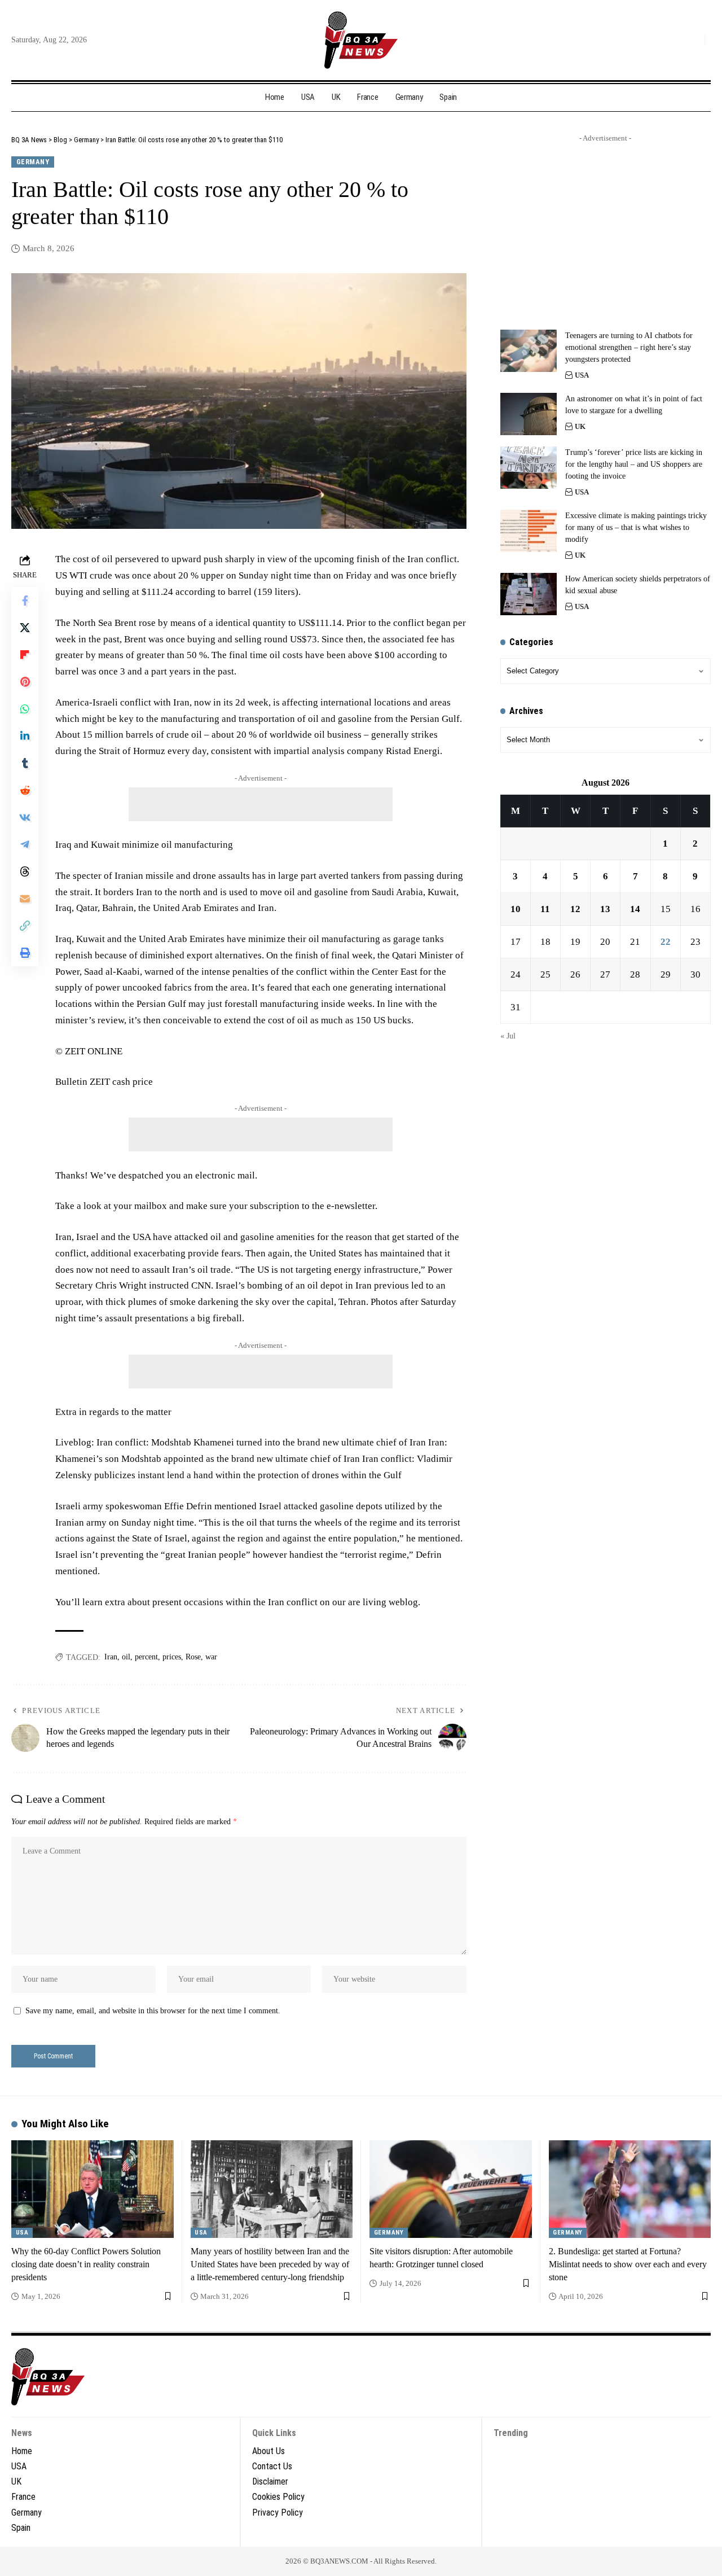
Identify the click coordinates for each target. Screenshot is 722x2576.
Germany (33, 162)
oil (126, 1657)
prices (172, 1657)
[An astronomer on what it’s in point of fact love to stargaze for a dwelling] (529, 414)
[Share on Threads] (25, 871)
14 (635, 909)
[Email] (25, 899)
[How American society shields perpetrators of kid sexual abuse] (529, 594)
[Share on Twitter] (25, 628)
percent (146, 1657)
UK (580, 426)
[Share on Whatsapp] (25, 709)
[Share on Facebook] (25, 601)
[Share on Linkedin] (25, 736)
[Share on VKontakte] (25, 817)
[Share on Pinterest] (25, 682)
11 (545, 909)
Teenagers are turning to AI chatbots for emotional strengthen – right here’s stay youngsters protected (629, 347)
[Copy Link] (25, 926)
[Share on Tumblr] (25, 763)
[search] (693, 40)
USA (582, 375)
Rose (193, 1657)
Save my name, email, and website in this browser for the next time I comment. (153, 2011)
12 (575, 909)
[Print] (25, 953)
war (211, 1657)
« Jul (508, 1036)
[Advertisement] (261, 804)
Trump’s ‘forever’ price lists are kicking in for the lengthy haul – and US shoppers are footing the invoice (634, 464)
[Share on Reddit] (25, 790)
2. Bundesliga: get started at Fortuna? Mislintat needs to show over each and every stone (628, 2264)
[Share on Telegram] (25, 844)
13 (605, 909)
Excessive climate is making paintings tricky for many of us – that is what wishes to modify (636, 527)
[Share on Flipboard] (25, 655)
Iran (111, 1657)
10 (516, 909)
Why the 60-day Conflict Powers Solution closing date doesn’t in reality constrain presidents (86, 2264)
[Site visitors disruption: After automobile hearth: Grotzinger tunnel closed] (451, 2189)
